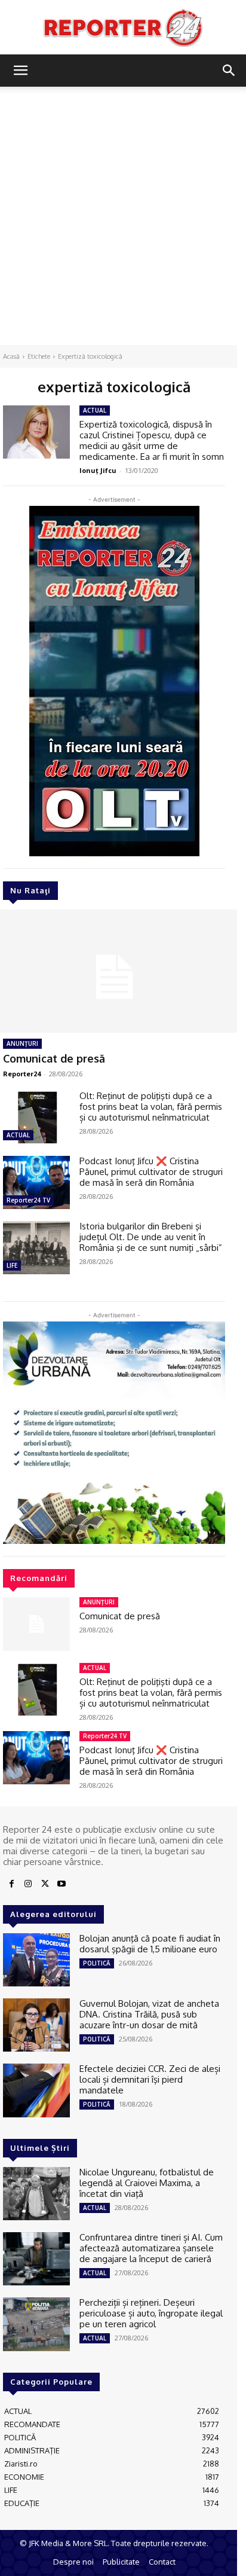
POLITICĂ (97, 1963)
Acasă (11, 356)
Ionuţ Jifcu (98, 470)
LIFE (12, 1265)
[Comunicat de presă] (36, 1624)
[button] (20, 71)
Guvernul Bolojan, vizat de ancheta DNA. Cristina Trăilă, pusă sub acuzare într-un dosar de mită (149, 2014)
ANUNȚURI (22, 1043)
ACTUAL (18, 1135)
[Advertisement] (123, 216)
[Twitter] (45, 1884)
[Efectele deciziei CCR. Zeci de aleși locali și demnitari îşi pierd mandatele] (36, 2090)
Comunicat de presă (54, 1058)
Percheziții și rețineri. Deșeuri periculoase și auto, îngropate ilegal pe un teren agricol (151, 2313)
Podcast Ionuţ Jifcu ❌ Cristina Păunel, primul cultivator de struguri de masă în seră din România (151, 1172)
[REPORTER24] (123, 28)
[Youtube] (61, 1884)
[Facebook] (11, 1884)
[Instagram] (28, 1884)
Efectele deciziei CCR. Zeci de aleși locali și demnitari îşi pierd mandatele (150, 2079)
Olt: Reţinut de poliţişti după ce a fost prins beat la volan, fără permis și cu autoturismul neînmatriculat (151, 1107)
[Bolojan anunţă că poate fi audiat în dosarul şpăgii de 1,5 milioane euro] (36, 1960)
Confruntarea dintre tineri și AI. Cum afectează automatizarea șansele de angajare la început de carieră (151, 2248)
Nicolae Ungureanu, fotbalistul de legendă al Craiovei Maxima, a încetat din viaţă (147, 2183)
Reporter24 (22, 1074)
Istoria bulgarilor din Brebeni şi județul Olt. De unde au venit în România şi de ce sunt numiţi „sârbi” (151, 1237)
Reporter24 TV (28, 1200)
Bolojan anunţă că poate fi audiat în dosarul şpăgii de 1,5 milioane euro (150, 1944)
